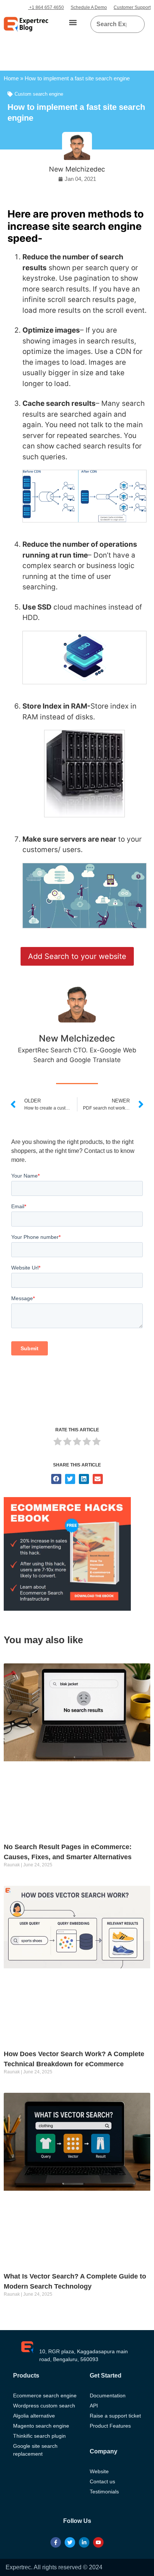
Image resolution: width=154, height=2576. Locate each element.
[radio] (58, 1443)
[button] (73, 23)
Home (11, 78)
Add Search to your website (77, 956)
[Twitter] (70, 2542)
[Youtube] (98, 2542)
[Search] (136, 24)
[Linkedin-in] (84, 2542)
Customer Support (132, 7)
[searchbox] (112, 24)
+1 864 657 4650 (46, 7)
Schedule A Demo (89, 7)
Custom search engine (39, 94)
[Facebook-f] (56, 2542)
